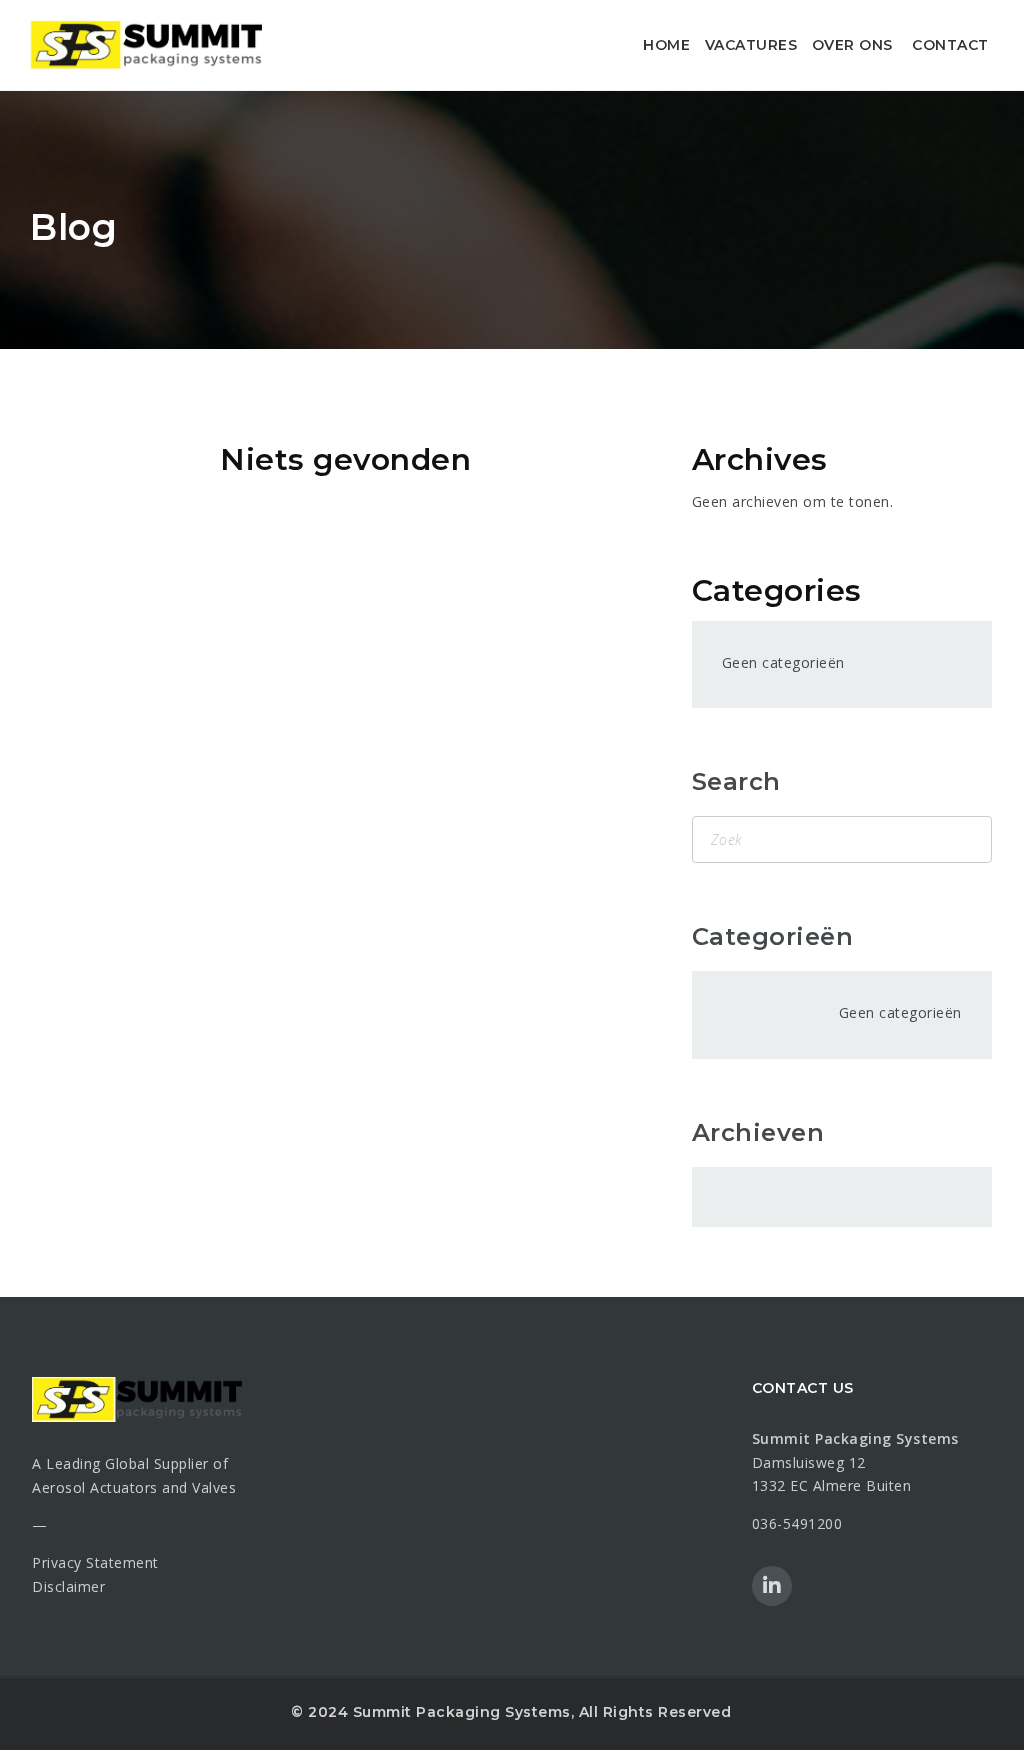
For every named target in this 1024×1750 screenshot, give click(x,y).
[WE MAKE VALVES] (146, 45)
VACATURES (751, 45)
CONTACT (950, 45)
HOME (666, 45)
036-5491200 (797, 1523)
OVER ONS (852, 45)
